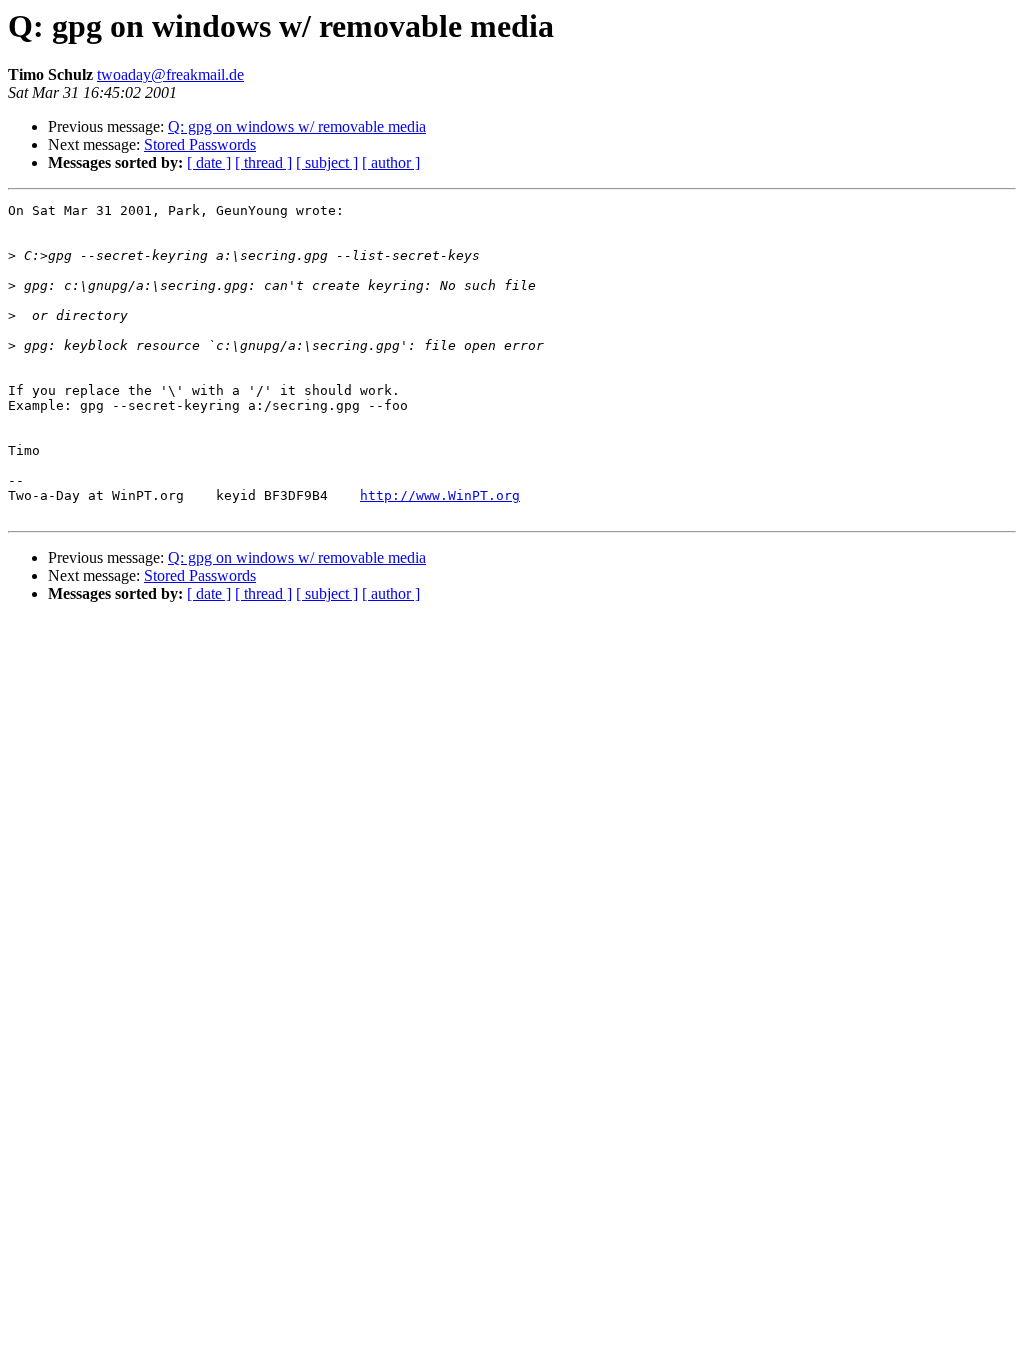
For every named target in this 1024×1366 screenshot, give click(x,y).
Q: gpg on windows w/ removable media (297, 126)
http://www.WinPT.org (440, 495)
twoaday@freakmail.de (170, 74)
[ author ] (391, 162)
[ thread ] (263, 162)
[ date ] (209, 162)
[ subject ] (327, 162)
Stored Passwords (200, 144)
